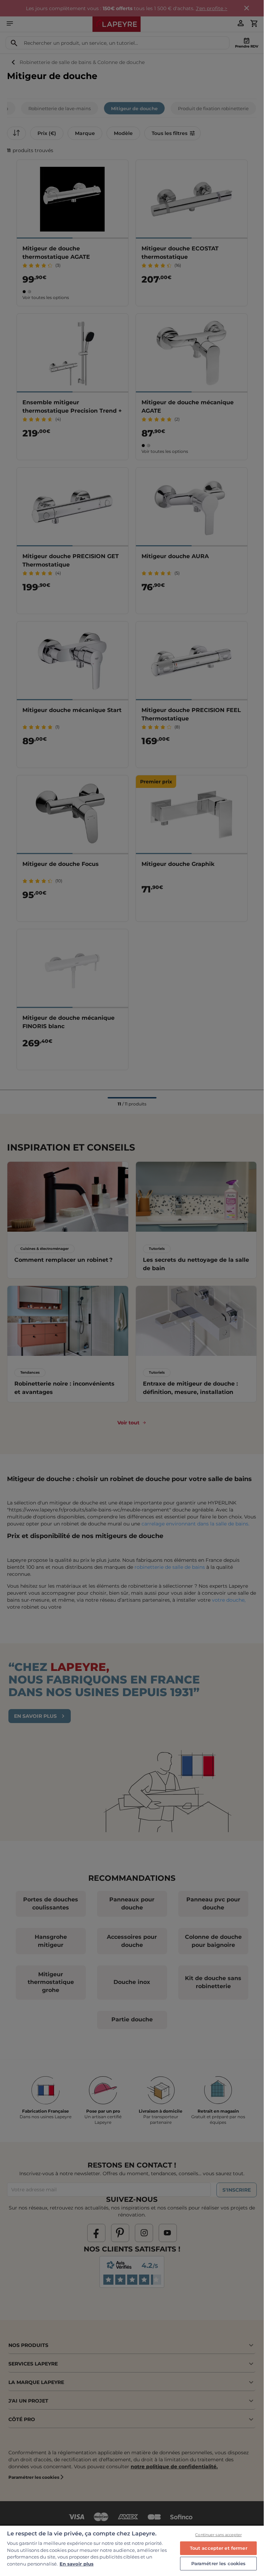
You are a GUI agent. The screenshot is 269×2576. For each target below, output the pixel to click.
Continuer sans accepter (218, 2535)
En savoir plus (77, 2564)
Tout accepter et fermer (219, 2548)
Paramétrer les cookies (219, 2563)
